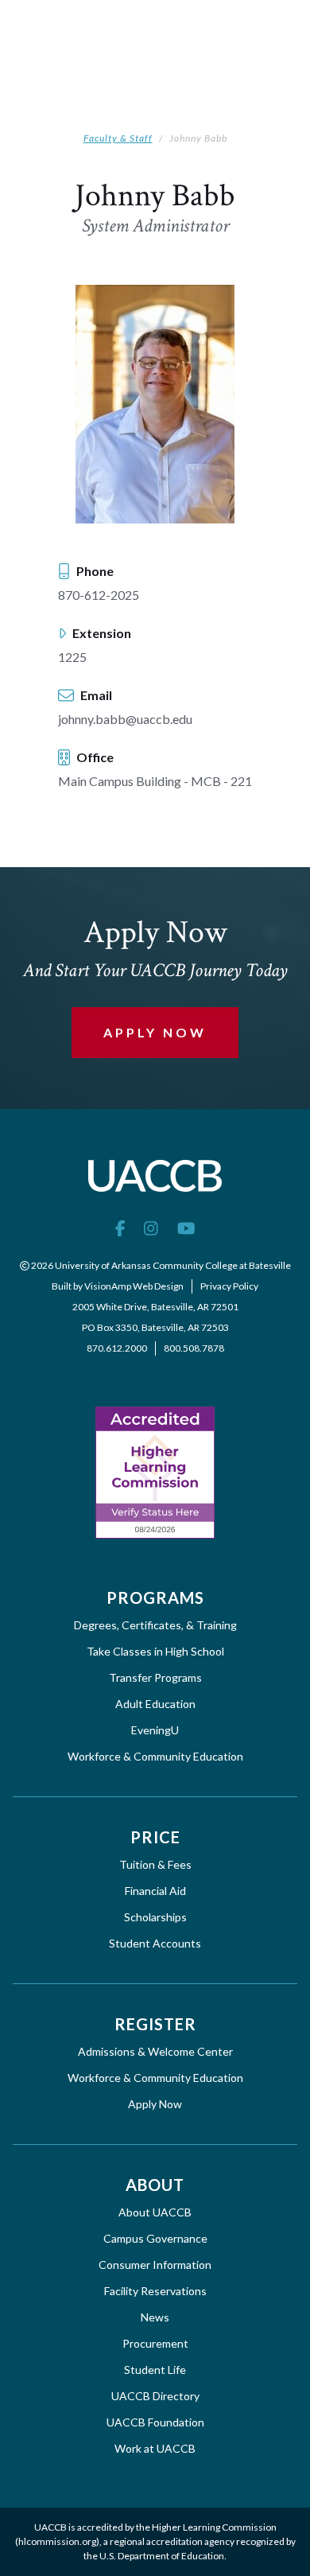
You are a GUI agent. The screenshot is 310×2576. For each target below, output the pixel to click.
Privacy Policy (229, 1286)
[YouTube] (186, 1228)
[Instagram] (151, 1228)
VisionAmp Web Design (134, 1286)
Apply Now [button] (155, 1032)
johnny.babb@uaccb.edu (125, 719)
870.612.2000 (117, 1348)
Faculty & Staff (118, 138)
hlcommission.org (57, 2541)
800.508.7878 (194, 1348)
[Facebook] (120, 1228)
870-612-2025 (99, 595)
